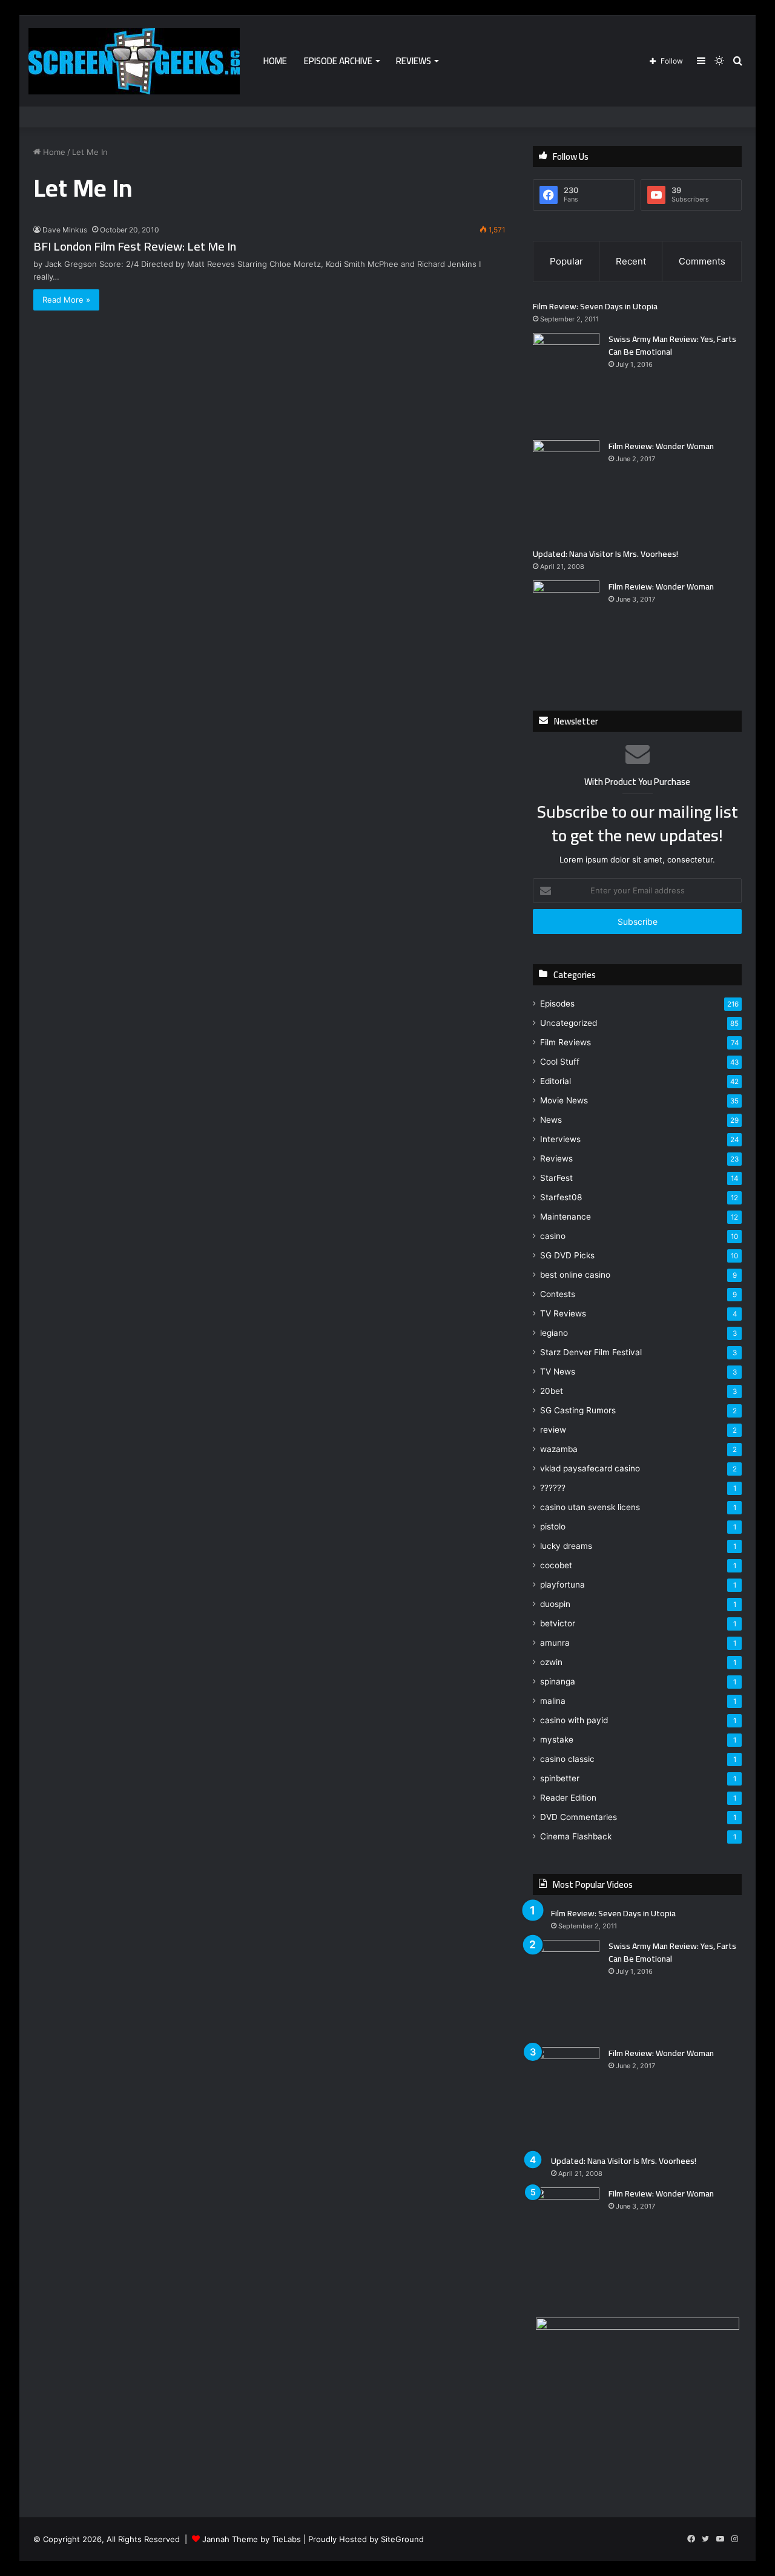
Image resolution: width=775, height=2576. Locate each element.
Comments (702, 261)
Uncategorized (569, 1023)
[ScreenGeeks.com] (134, 61)
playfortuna (562, 1585)
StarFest (556, 1178)
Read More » (66, 300)
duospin (555, 1604)
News (551, 1120)
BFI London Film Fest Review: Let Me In (135, 246)
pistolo (553, 1526)
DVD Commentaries (579, 1817)
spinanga (558, 1681)
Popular (566, 261)
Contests (558, 1294)
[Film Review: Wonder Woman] (566, 489)
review (553, 1430)
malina (553, 1701)
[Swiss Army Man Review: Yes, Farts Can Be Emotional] (566, 382)
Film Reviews (566, 1042)
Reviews (414, 61)
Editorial (556, 1081)
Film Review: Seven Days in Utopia (595, 306)
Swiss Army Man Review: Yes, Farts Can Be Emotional (672, 345)
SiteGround (402, 2539)
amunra (555, 1643)
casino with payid (574, 1720)
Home (275, 61)
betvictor (558, 1623)
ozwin (551, 1662)
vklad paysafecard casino (590, 1468)
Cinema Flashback (576, 1836)
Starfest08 (561, 1197)
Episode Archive (338, 61)
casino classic (567, 1759)
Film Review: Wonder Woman (661, 446)
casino (553, 1236)
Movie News (564, 1100)
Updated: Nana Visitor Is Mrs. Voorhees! (605, 554)
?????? (553, 1488)
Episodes (557, 1004)
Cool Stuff (560, 1062)
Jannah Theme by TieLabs (252, 2539)
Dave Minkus (65, 230)
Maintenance (566, 1217)
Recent (631, 261)
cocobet (556, 1565)
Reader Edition (568, 1798)
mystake (557, 1740)
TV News (558, 1372)
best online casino (575, 1275)
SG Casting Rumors (578, 1410)
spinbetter (560, 1778)
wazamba (559, 1449)
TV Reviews (563, 1313)
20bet (552, 1391)
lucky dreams (566, 1546)
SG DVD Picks (567, 1255)
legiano (554, 1333)
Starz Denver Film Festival (591, 1352)
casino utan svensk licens (590, 1507)
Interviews (560, 1139)
